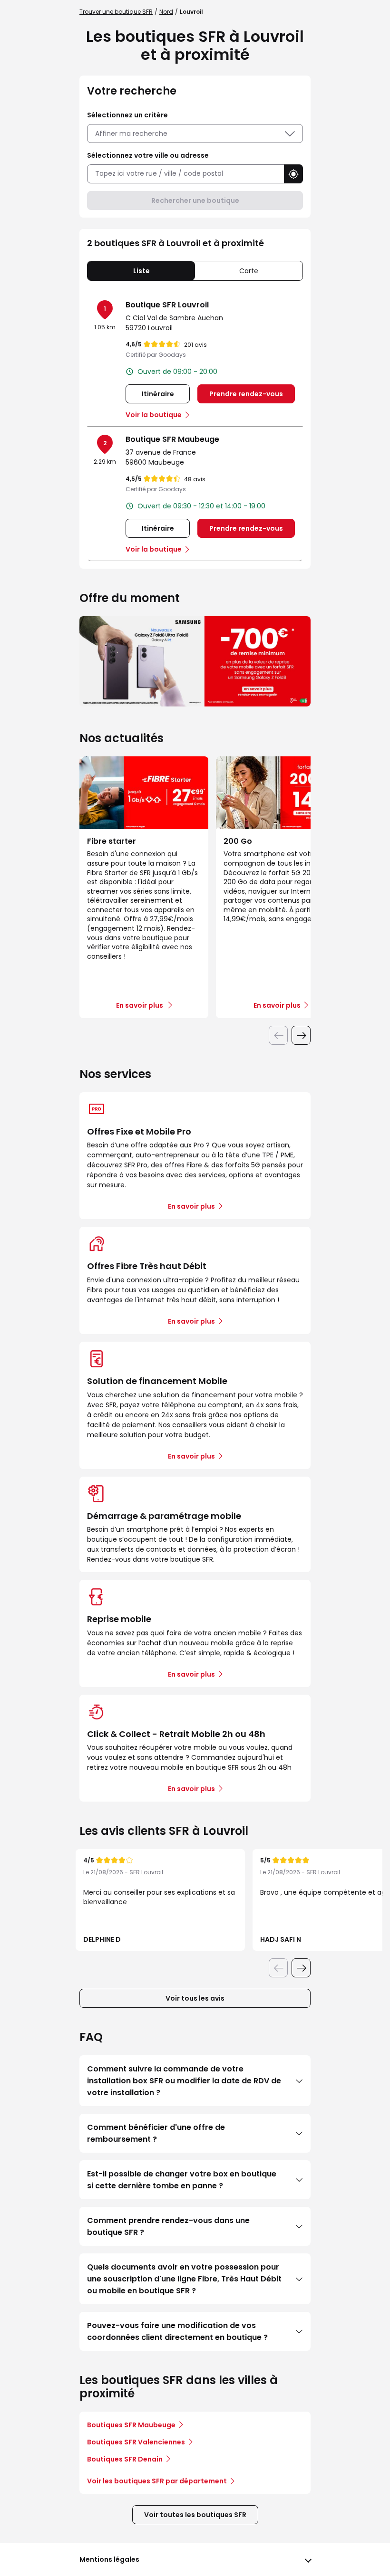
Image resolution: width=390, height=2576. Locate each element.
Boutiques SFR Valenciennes (136, 2442)
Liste (141, 271)
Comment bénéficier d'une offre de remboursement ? (156, 2133)
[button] (293, 174)
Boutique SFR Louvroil (167, 305)
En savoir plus (191, 1206)
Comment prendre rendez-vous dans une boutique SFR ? (168, 2226)
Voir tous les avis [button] (195, 1998)
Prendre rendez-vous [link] (246, 394)
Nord (166, 12)
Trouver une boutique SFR (116, 12)
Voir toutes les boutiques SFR (195, 2515)
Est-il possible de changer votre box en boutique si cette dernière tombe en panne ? (182, 2180)
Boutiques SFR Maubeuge (131, 2425)
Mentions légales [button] (109, 2559)
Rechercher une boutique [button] (195, 200)
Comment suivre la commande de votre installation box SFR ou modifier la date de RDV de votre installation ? (184, 2081)
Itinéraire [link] (158, 394)
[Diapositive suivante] (301, 1035)
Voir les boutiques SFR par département (157, 2481)
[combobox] (185, 174)
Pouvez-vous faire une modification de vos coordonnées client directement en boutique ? (177, 2331)
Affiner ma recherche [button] (131, 134)
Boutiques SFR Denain (125, 2459)
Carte (249, 271)
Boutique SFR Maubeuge (172, 439)
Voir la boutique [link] (154, 415)
